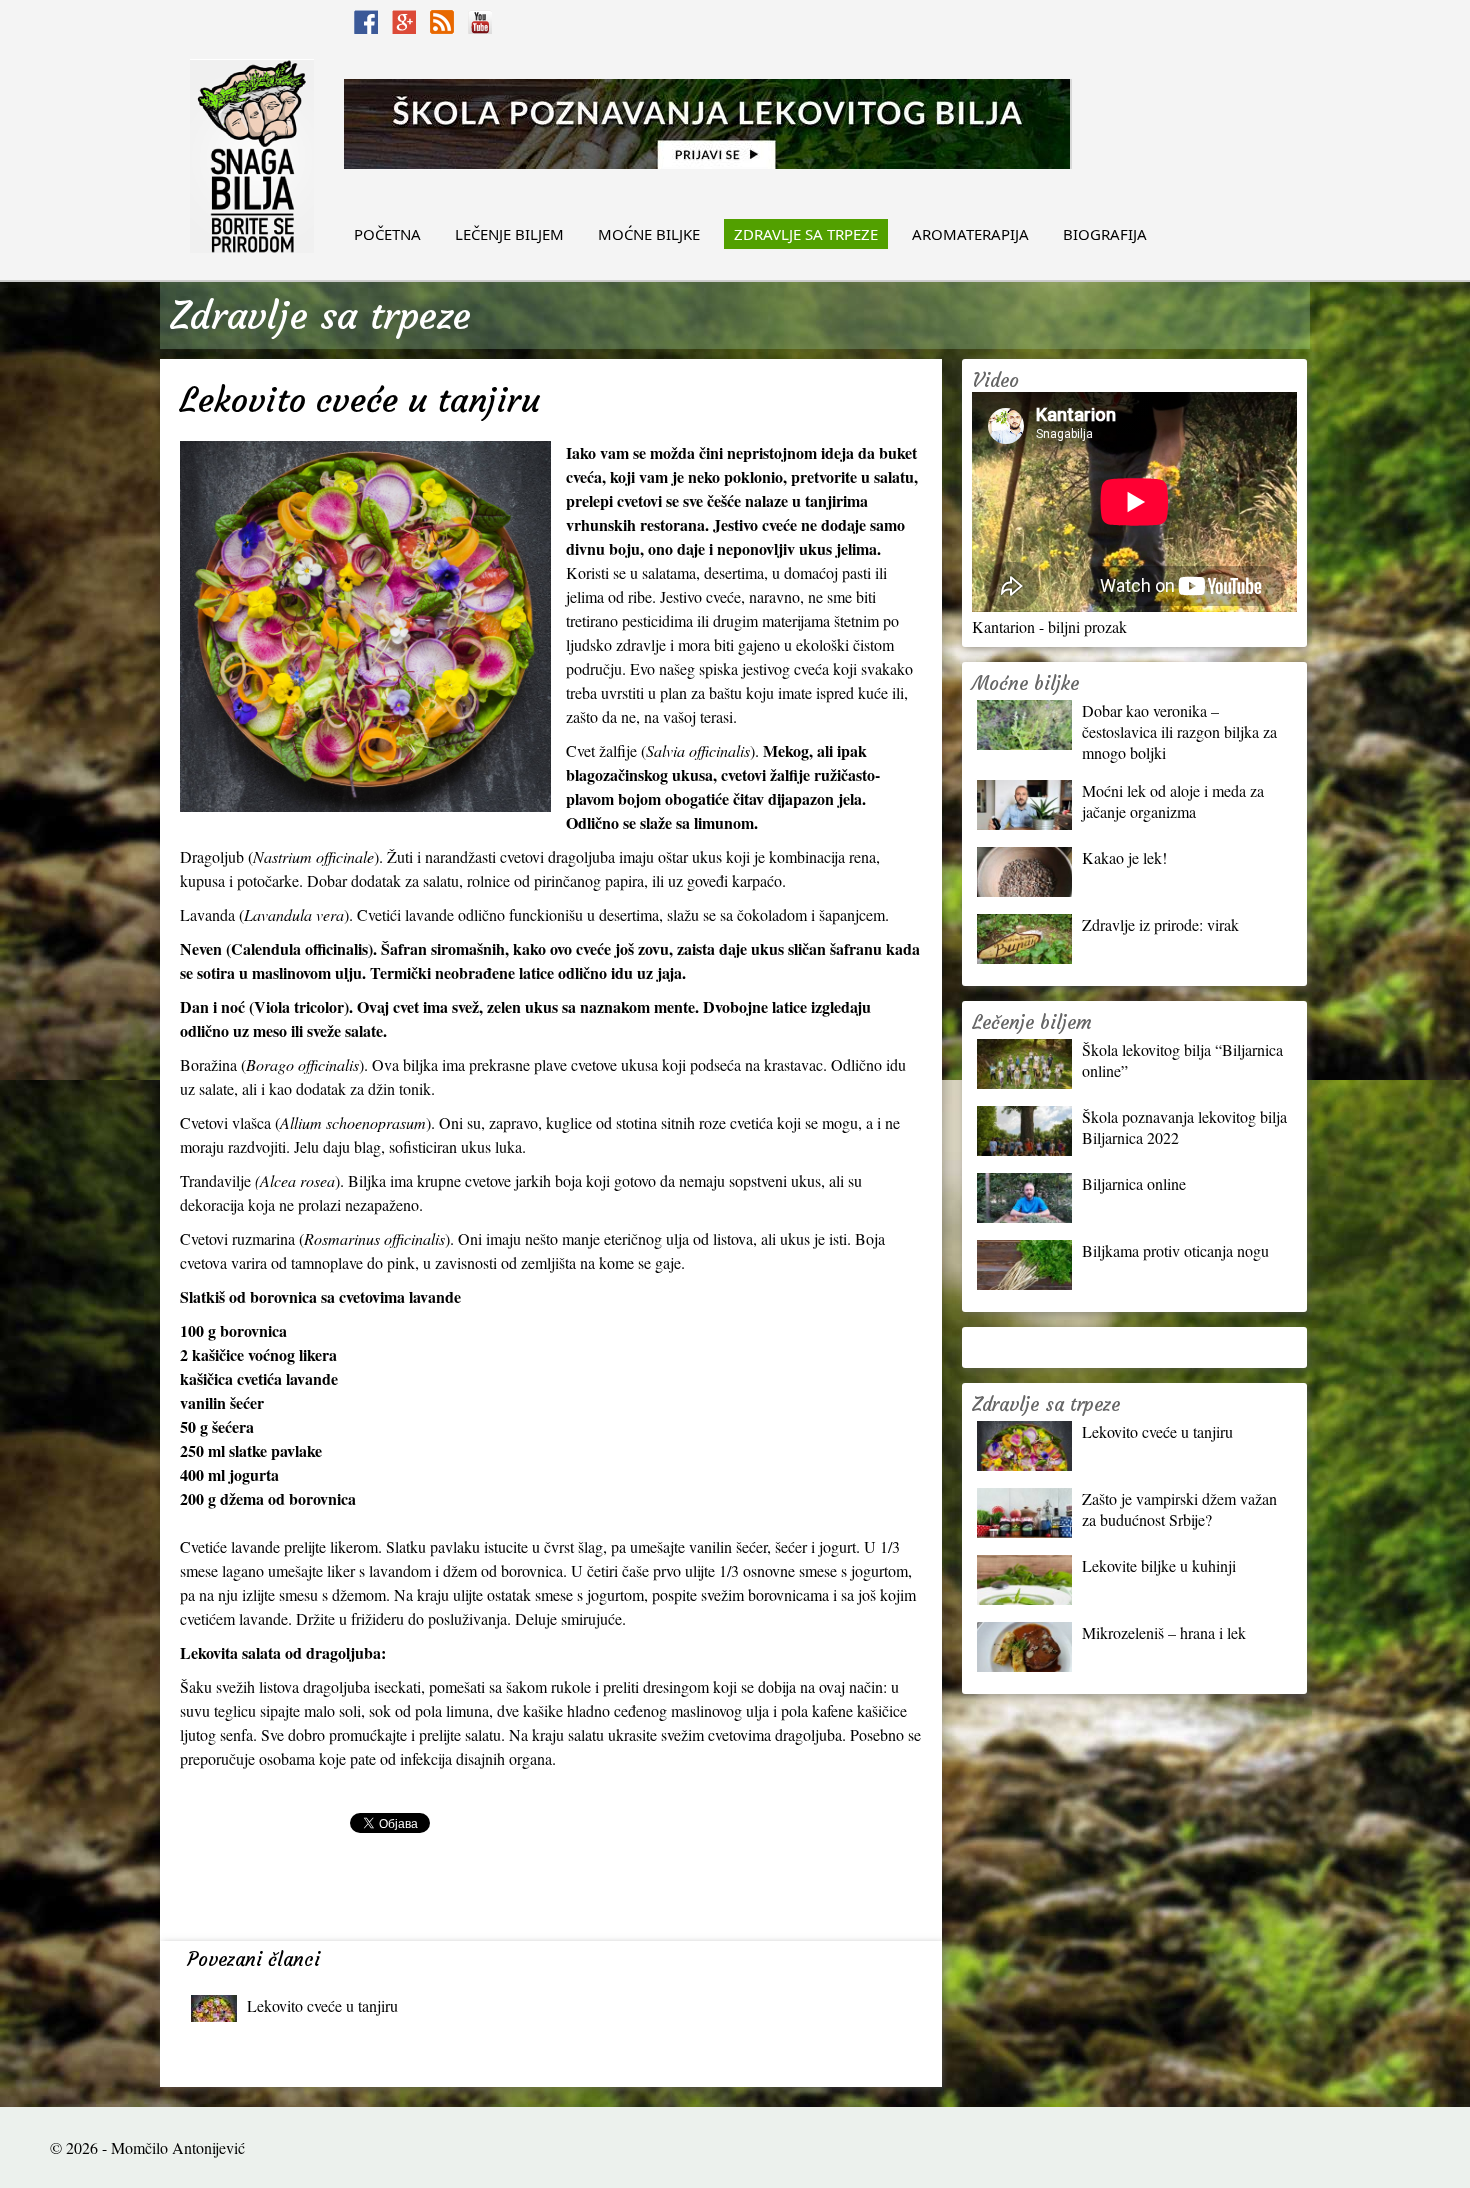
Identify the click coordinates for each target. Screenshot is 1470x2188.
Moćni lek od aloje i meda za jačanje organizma (1173, 801)
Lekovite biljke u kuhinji (1159, 1565)
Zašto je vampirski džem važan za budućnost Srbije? (1179, 1509)
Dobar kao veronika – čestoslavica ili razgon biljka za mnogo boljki (1179, 731)
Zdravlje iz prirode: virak (1160, 924)
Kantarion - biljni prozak (1049, 626)
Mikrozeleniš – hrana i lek (1164, 1632)
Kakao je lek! (1124, 857)
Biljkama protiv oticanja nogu (1175, 1250)
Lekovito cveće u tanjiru (322, 2005)
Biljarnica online (1134, 1183)
